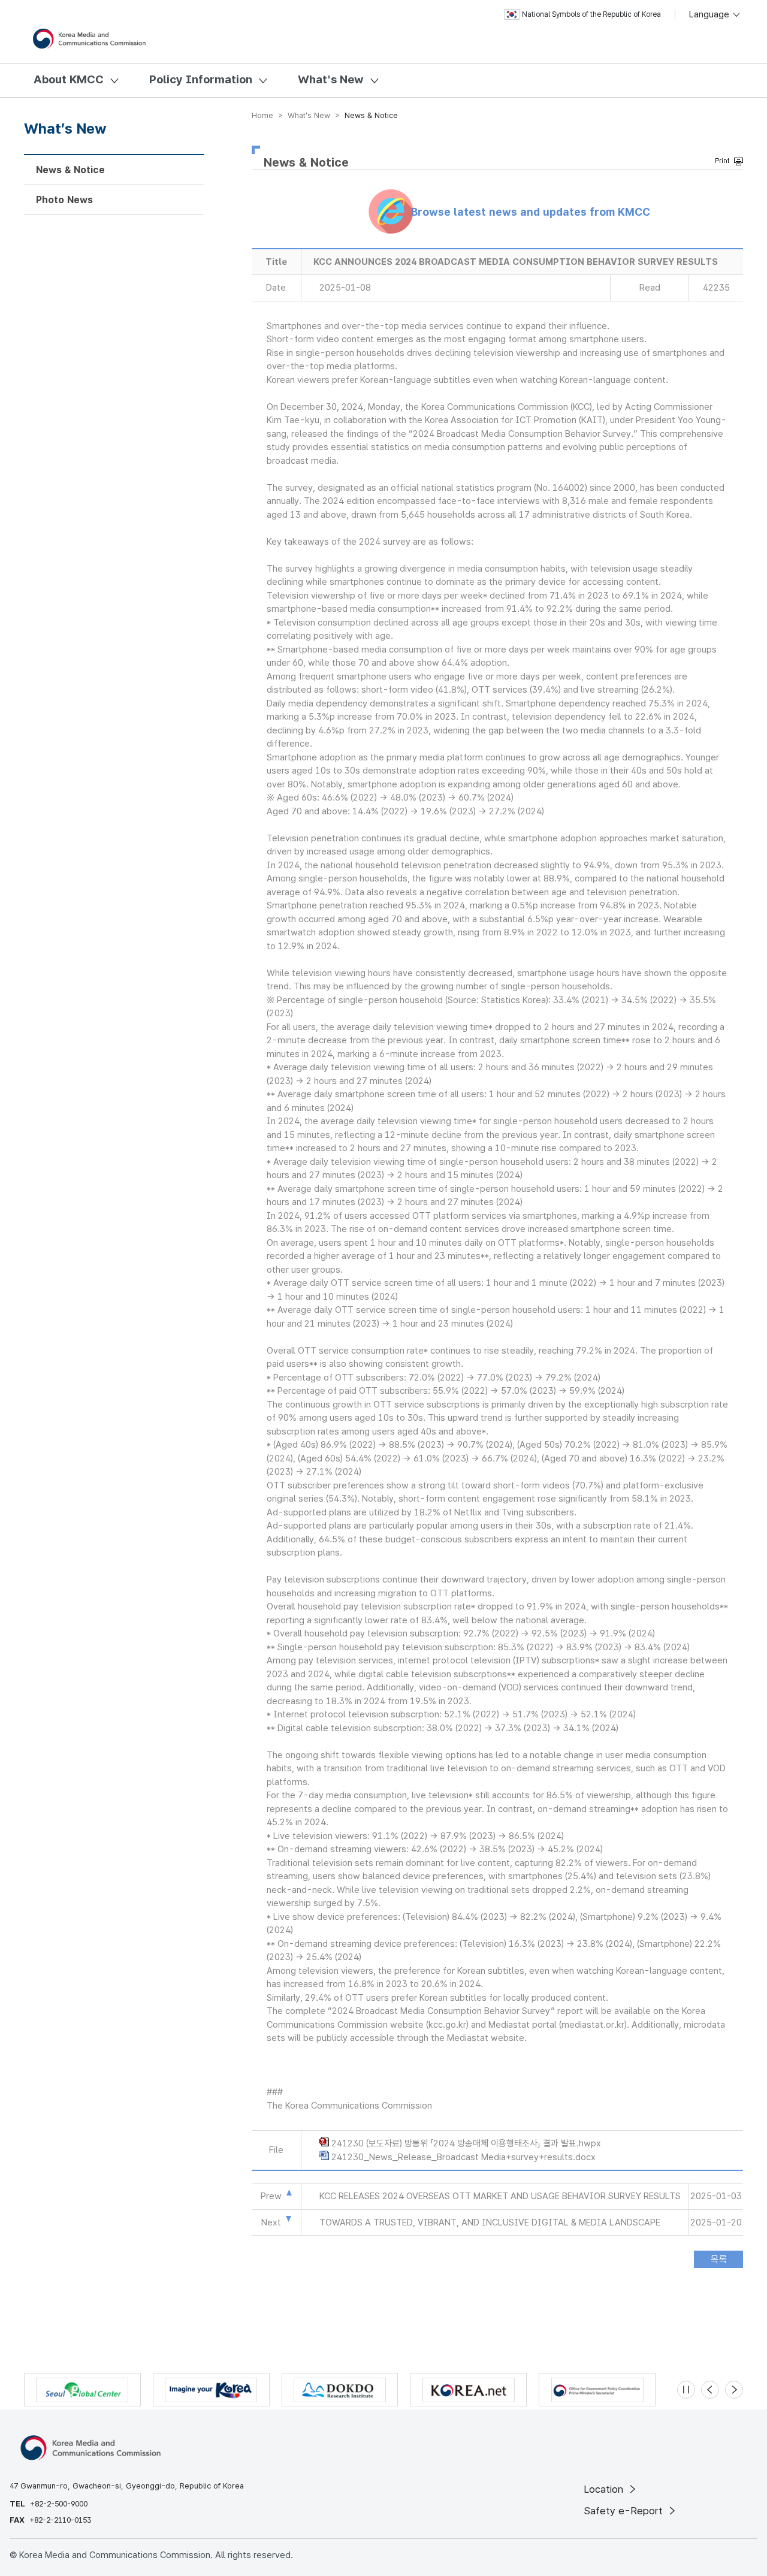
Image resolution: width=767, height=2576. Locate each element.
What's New (331, 79)
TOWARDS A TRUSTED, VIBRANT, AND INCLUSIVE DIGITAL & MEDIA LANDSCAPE (490, 2222)
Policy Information (201, 79)
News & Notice (70, 170)
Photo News (64, 200)
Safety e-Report (625, 2511)
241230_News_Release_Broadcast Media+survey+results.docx (463, 2157)
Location (605, 2489)
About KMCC (69, 79)
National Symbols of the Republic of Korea (591, 14)
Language (710, 14)
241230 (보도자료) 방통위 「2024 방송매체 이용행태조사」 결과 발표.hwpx (466, 2143)
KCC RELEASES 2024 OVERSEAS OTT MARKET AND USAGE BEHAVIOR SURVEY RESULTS (500, 2196)
